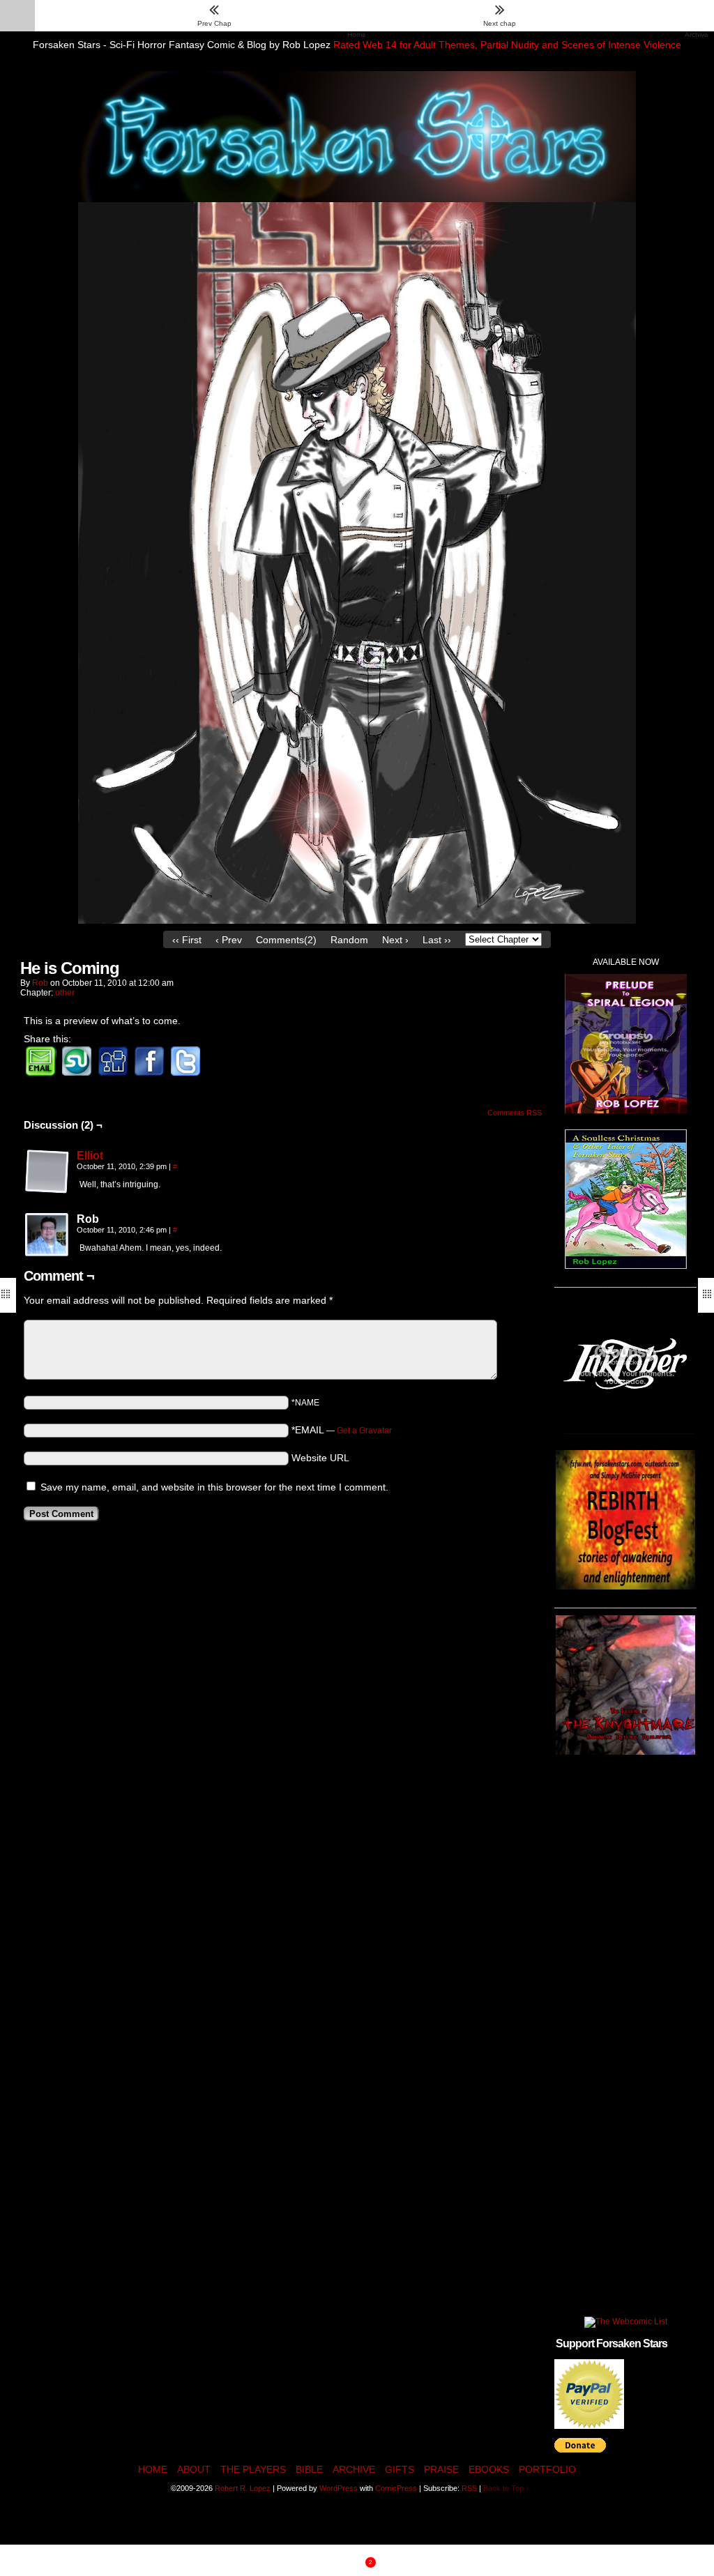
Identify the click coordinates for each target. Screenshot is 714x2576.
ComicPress (396, 2488)
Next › (395, 940)
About (194, 2469)
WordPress (339, 2488)
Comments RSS (515, 1113)
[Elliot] (47, 1191)
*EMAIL (342, 1430)
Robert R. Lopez (243, 2488)
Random (349, 940)
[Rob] (47, 1235)
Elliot (90, 1156)
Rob (40, 983)
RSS (469, 2488)
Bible (309, 2469)
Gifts (400, 2469)
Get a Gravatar (364, 1431)
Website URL (320, 1458)
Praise (441, 2469)
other (65, 993)
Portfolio (547, 2469)
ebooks (489, 2469)
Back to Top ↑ (507, 2488)
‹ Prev (229, 940)
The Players (253, 2469)
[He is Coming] (357, 920)
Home (153, 2469)
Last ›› (437, 940)
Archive (354, 2469)
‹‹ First (187, 940)
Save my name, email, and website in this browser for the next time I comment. (214, 1487)
